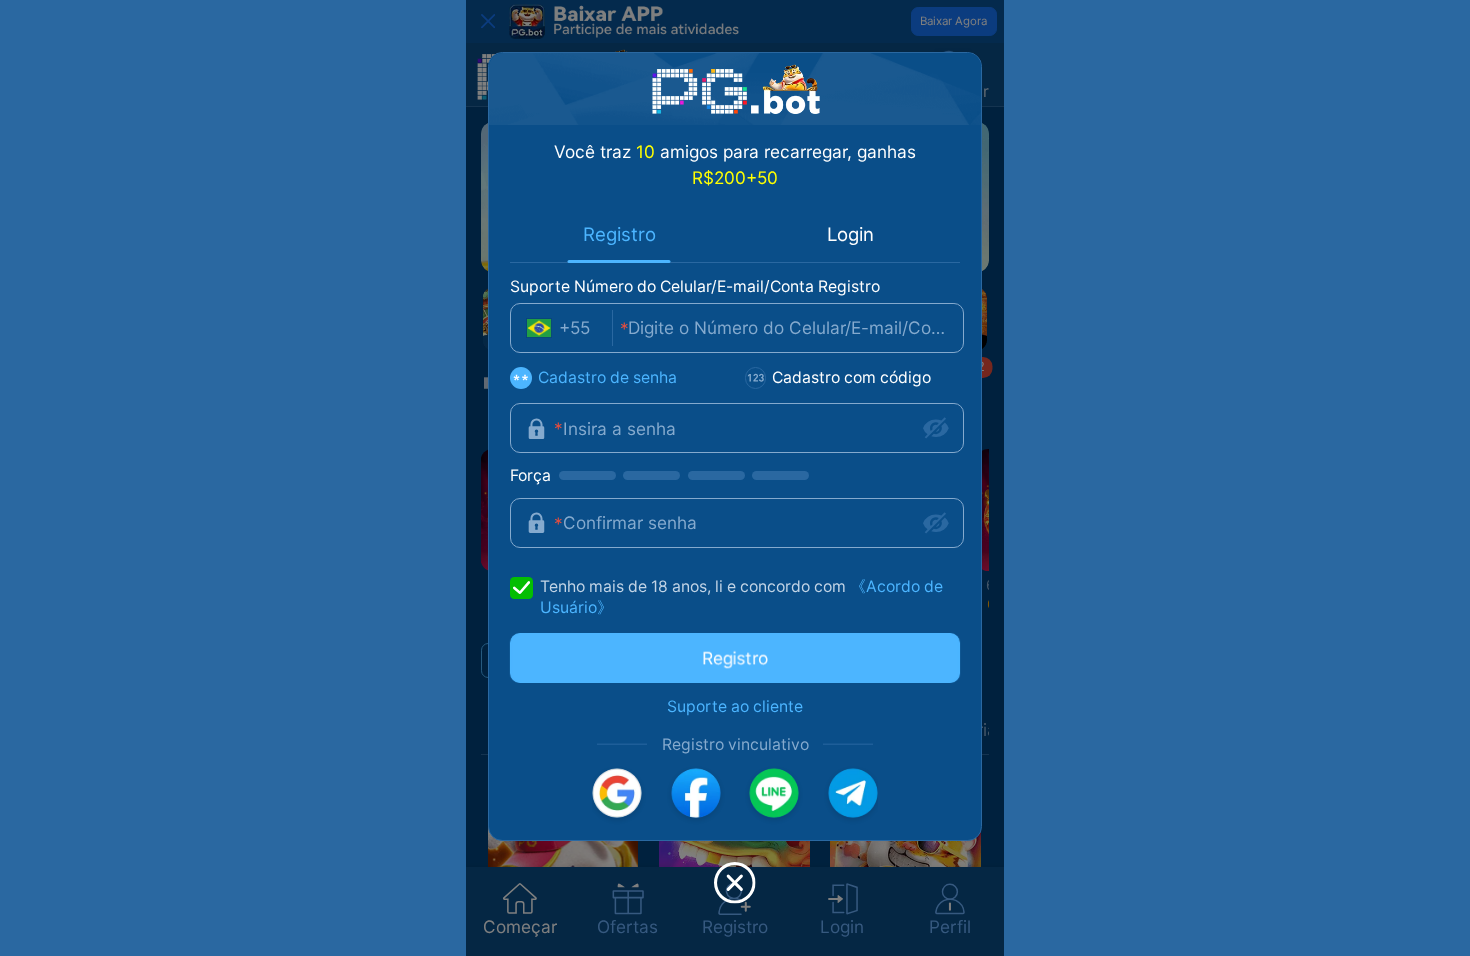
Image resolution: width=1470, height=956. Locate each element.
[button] (617, 793)
